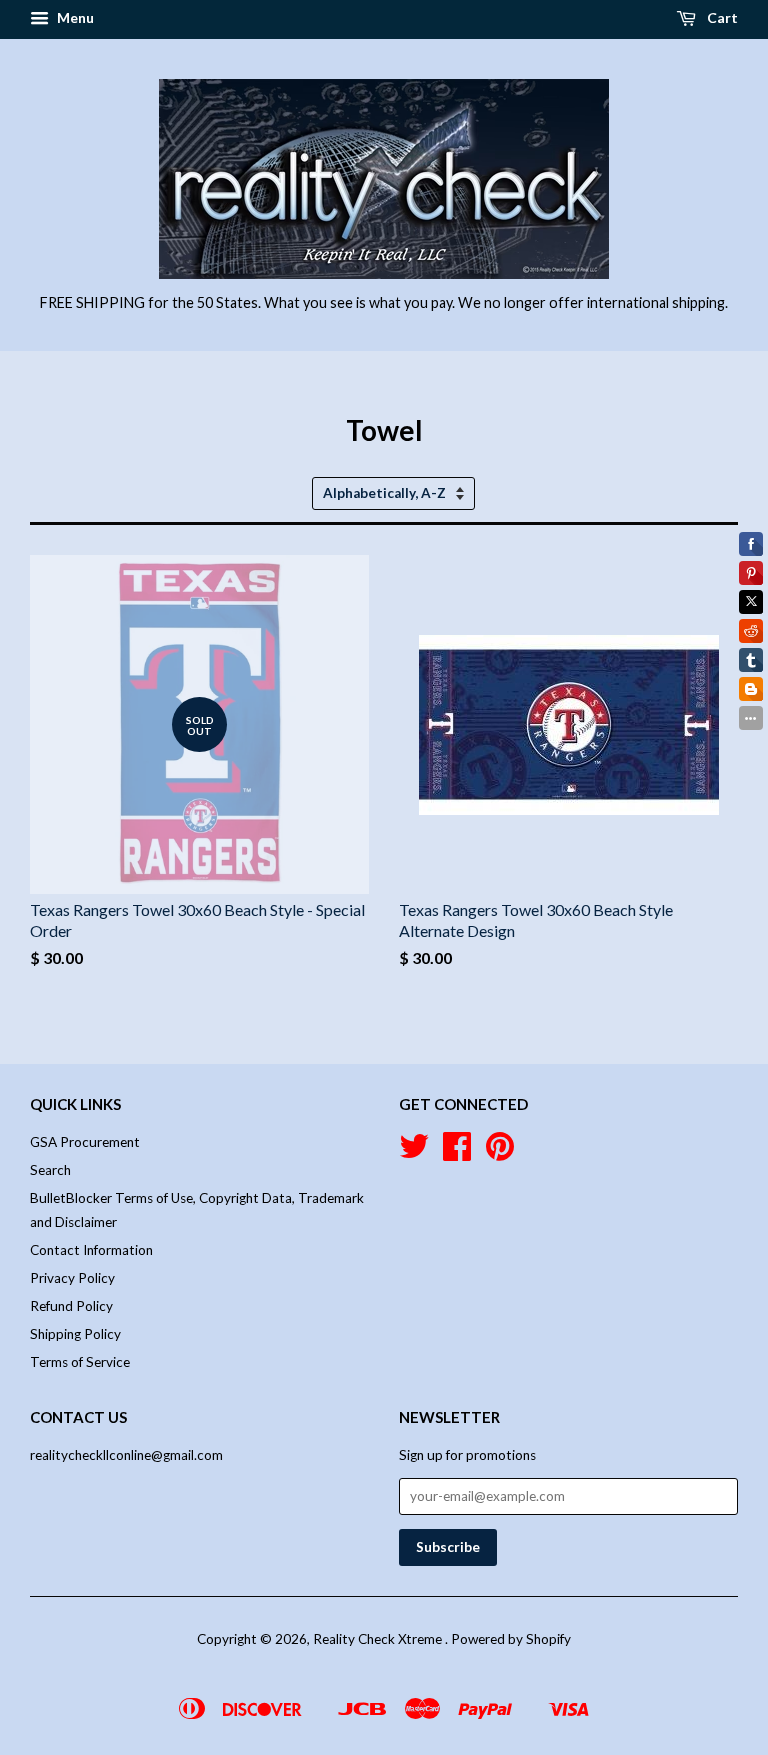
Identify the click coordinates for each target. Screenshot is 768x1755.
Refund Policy (71, 1306)
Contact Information (91, 1250)
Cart (721, 17)
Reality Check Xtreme (379, 1639)
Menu (74, 17)
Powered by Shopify (511, 1639)
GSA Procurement (85, 1142)
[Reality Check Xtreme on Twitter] (414, 1153)
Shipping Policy (75, 1334)
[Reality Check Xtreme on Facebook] (457, 1153)
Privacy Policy (72, 1278)
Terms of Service (80, 1362)
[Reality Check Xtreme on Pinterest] (500, 1153)
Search (50, 1170)
